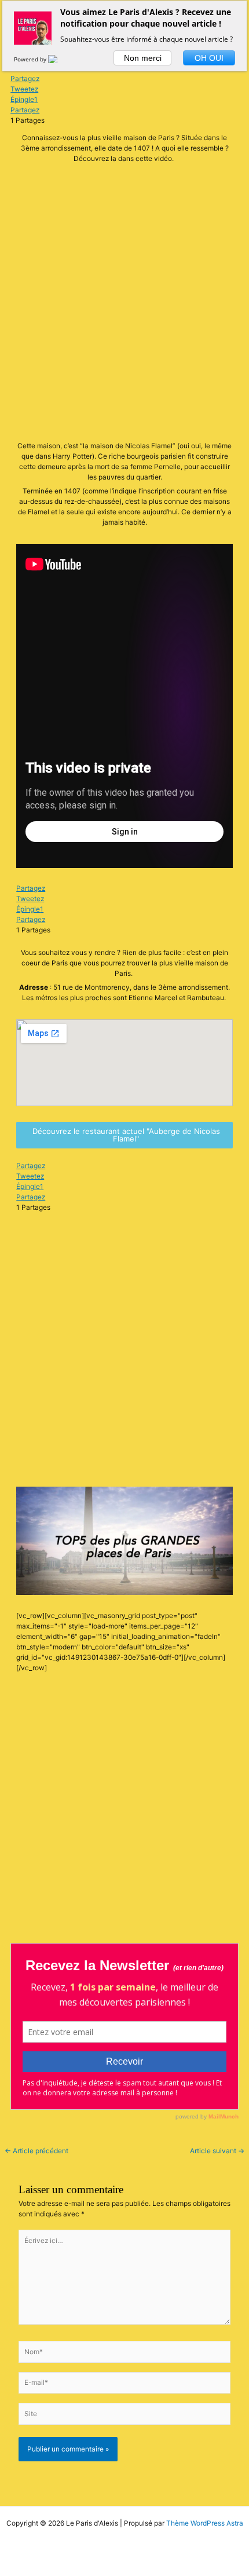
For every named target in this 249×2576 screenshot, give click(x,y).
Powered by (31, 59)
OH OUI (209, 58)
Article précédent (36, 2151)
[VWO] (60, 59)
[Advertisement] (124, 304)
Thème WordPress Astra (205, 2523)
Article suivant (217, 2151)
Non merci (143, 58)
